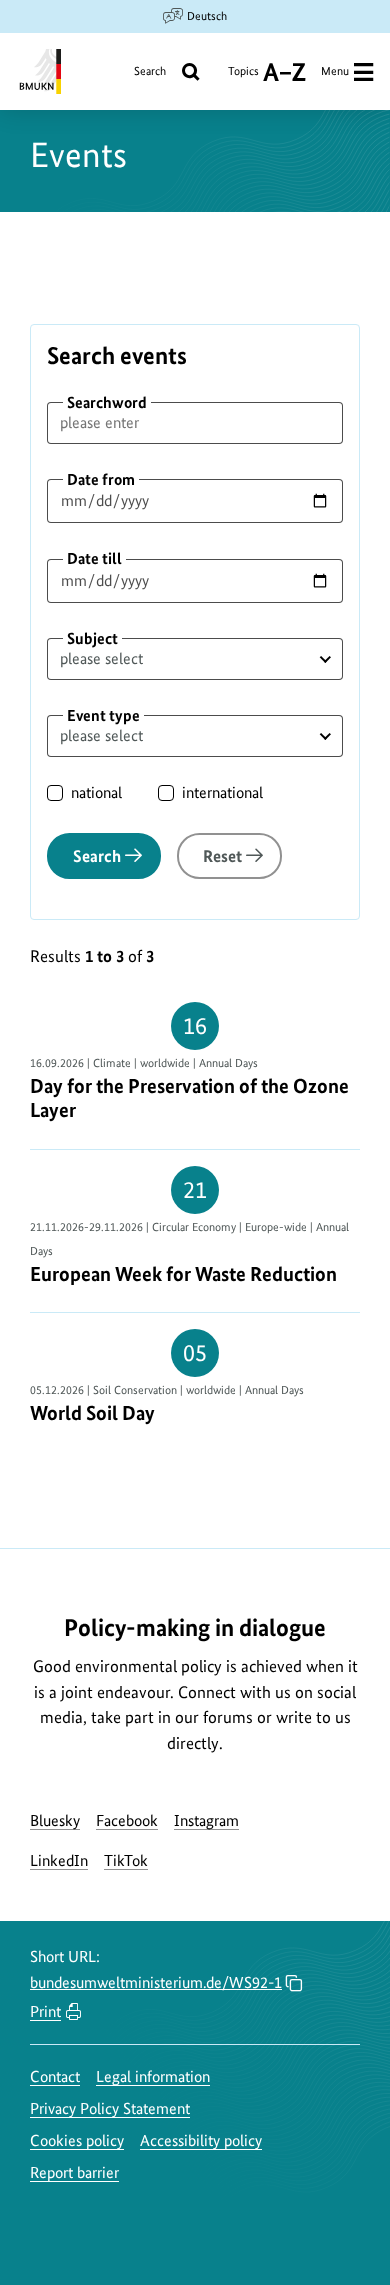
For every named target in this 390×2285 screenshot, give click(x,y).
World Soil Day (92, 1413)
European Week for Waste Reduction (183, 1274)
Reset (222, 856)
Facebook (127, 1820)
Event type (103, 715)
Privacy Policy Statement (110, 2108)
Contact (55, 2076)
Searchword (107, 402)
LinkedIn (59, 1860)
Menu (335, 71)
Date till (94, 558)
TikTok (126, 1860)
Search (150, 71)
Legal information (153, 2076)
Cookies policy (77, 2140)
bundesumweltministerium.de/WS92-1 (156, 1982)
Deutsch (207, 16)
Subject (92, 638)
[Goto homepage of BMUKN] (38, 71)
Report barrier (74, 2172)
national (96, 792)
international (222, 792)
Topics (243, 78)
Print (45, 2011)
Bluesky (55, 1820)
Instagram (206, 1820)
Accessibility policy (201, 2140)
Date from (101, 479)
